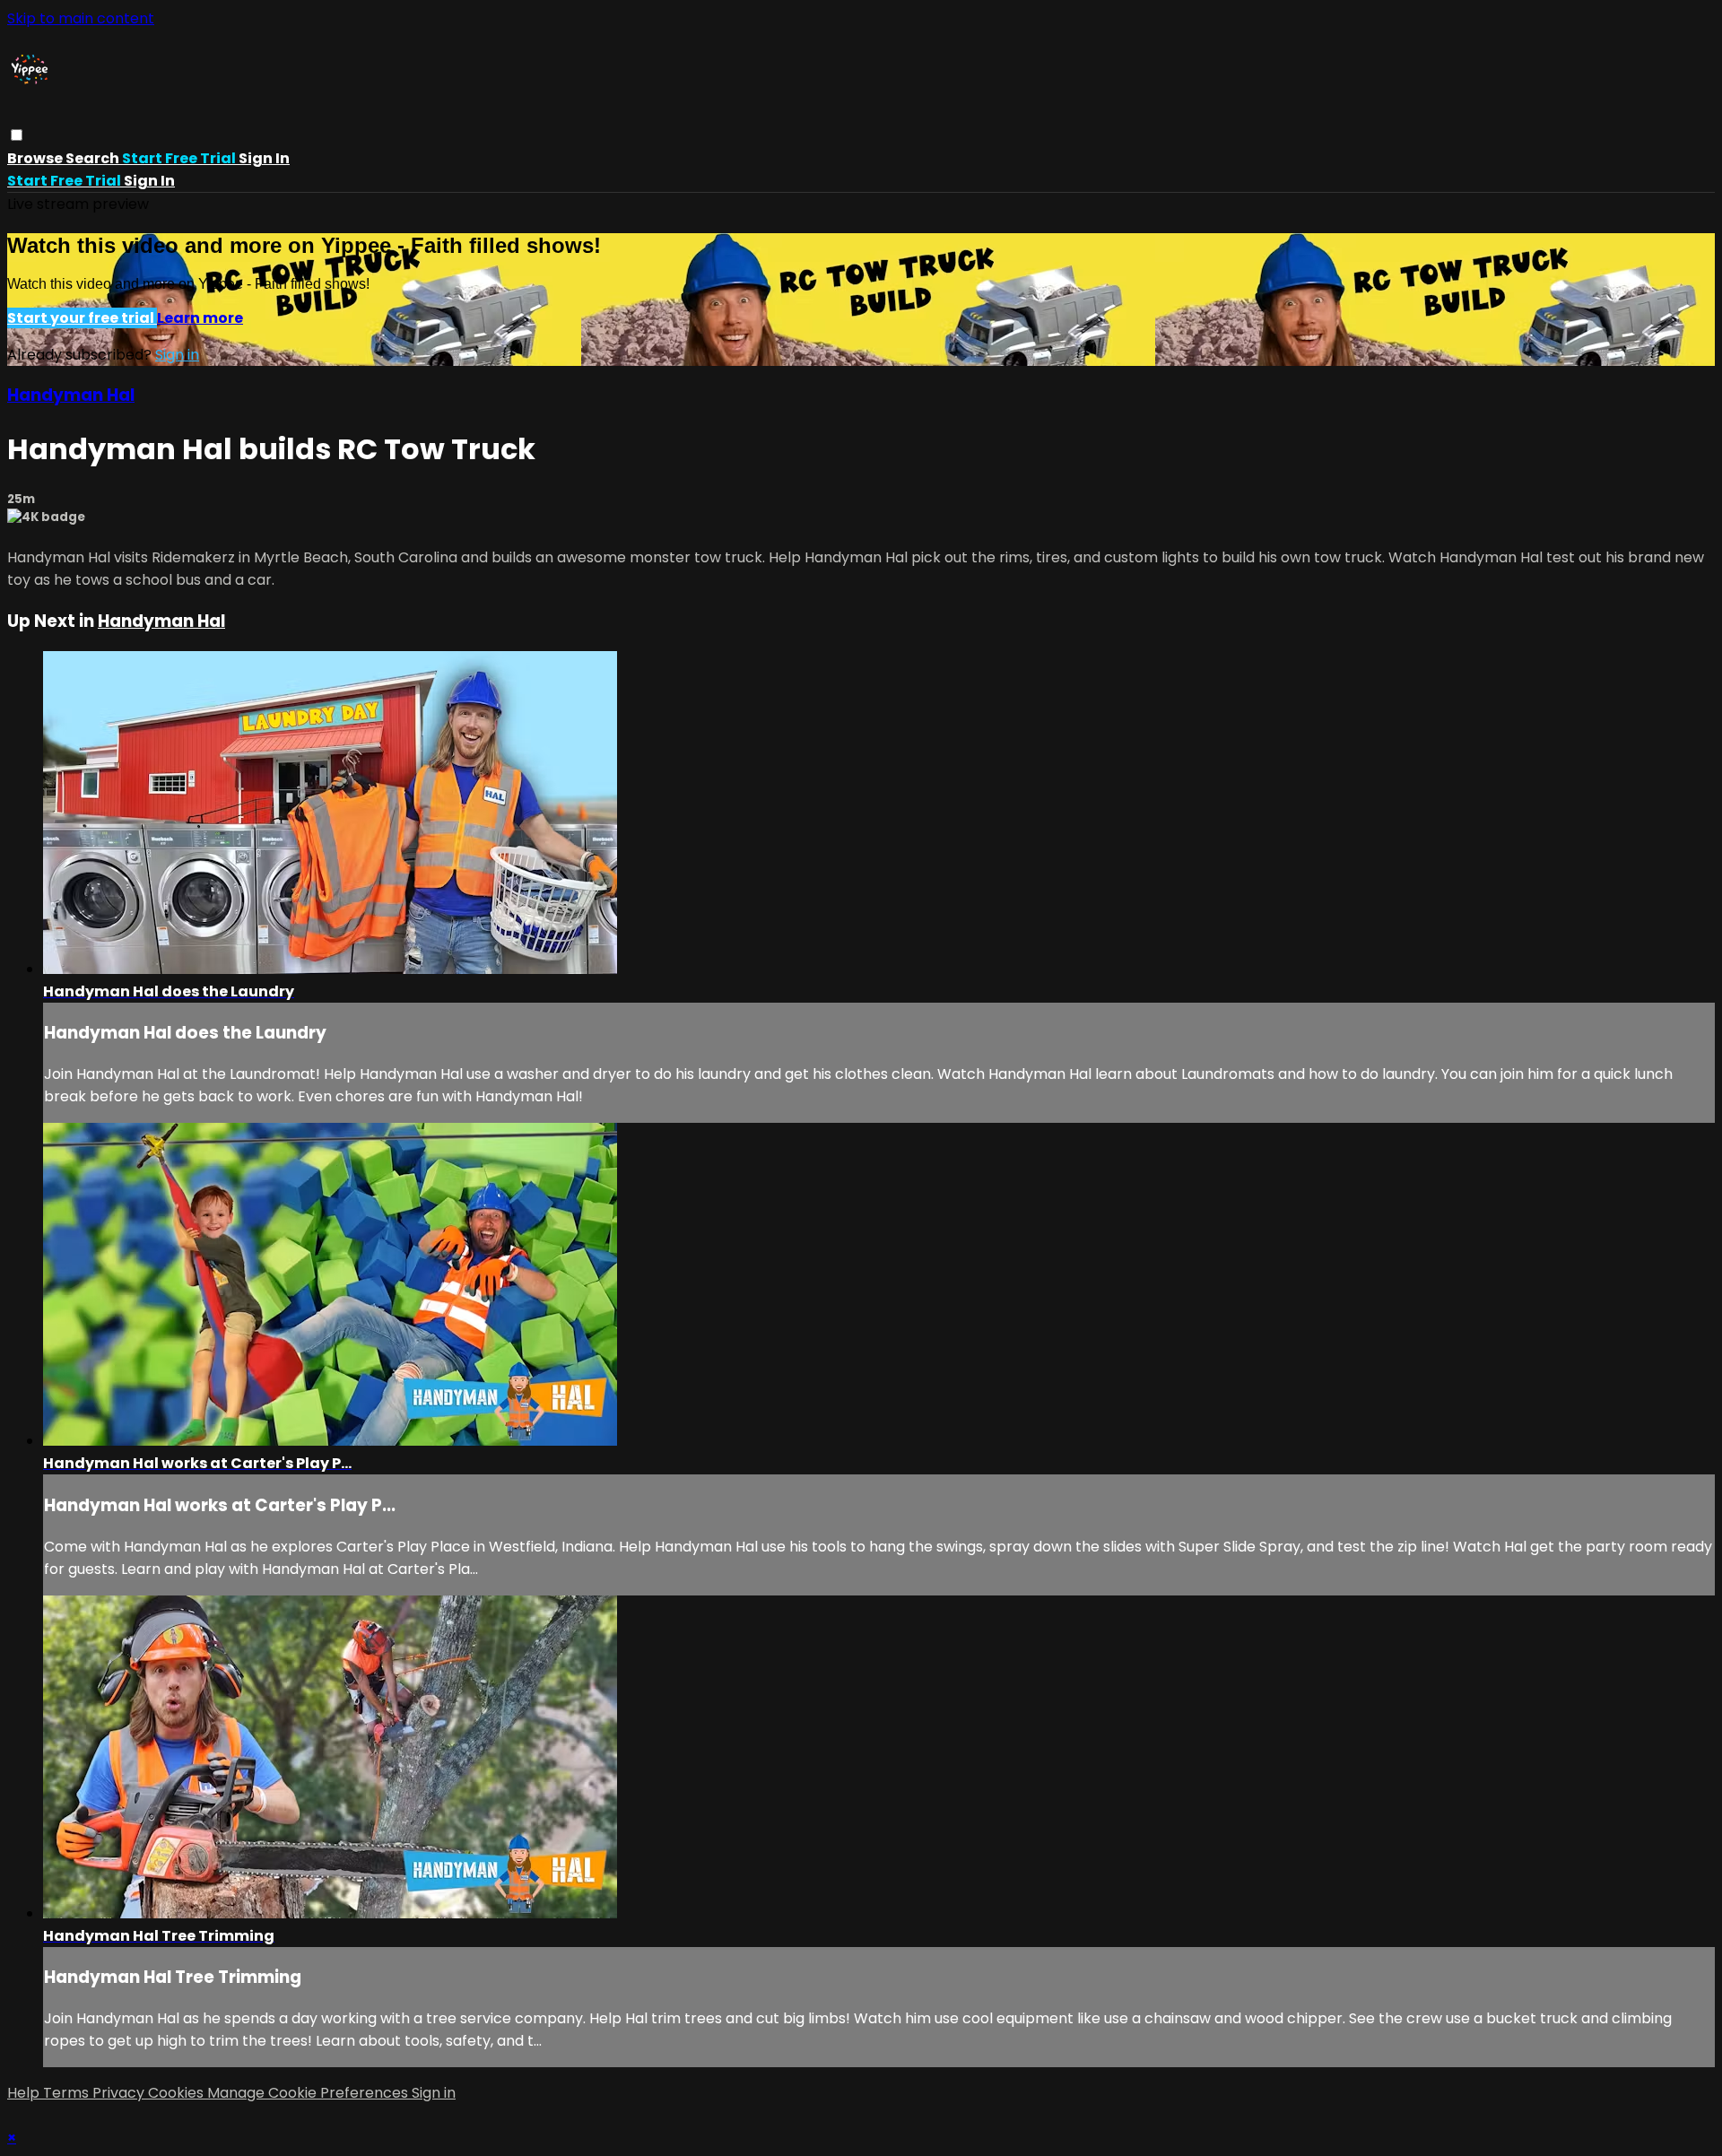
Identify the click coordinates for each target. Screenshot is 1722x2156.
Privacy (120, 2093)
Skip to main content (81, 18)
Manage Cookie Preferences (309, 2093)
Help (25, 2093)
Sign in (264, 158)
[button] (17, 135)
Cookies (178, 2093)
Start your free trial (82, 318)
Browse (36, 158)
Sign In (149, 181)
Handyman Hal (71, 395)
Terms (68, 2093)
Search (94, 158)
